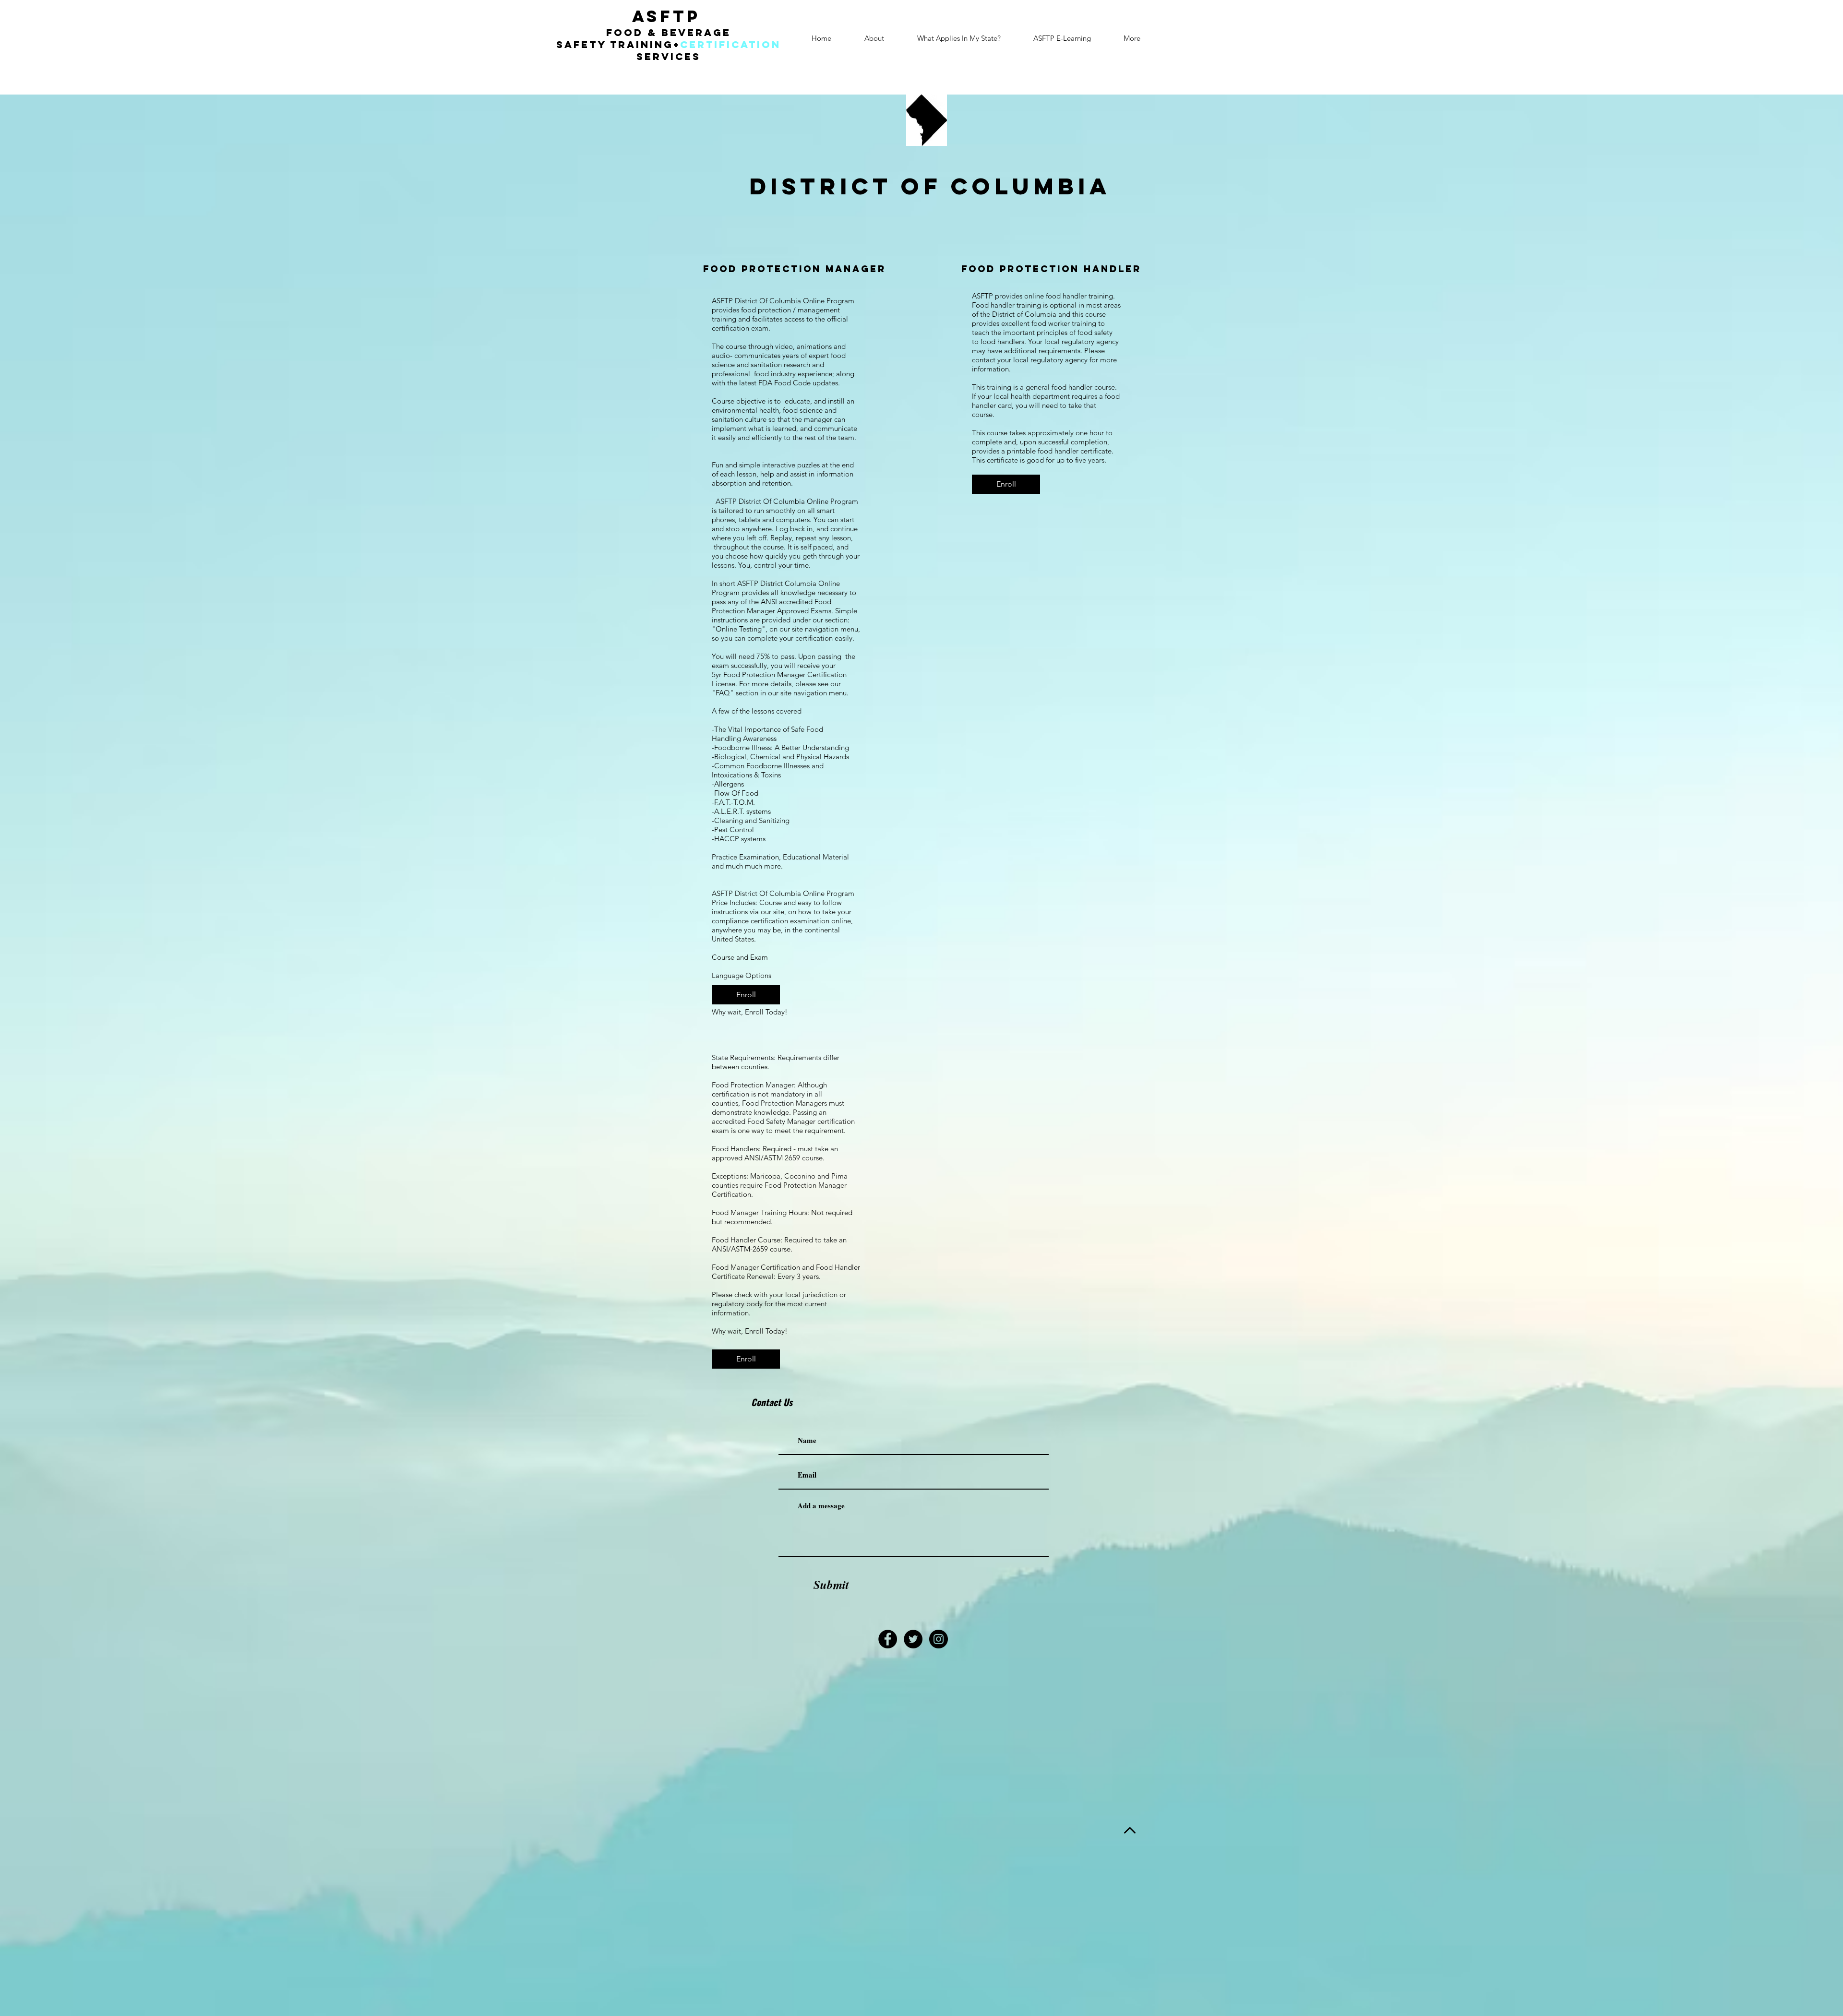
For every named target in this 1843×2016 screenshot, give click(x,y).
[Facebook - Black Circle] (888, 1639)
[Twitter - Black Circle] (913, 1639)
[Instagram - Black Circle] (939, 1639)
